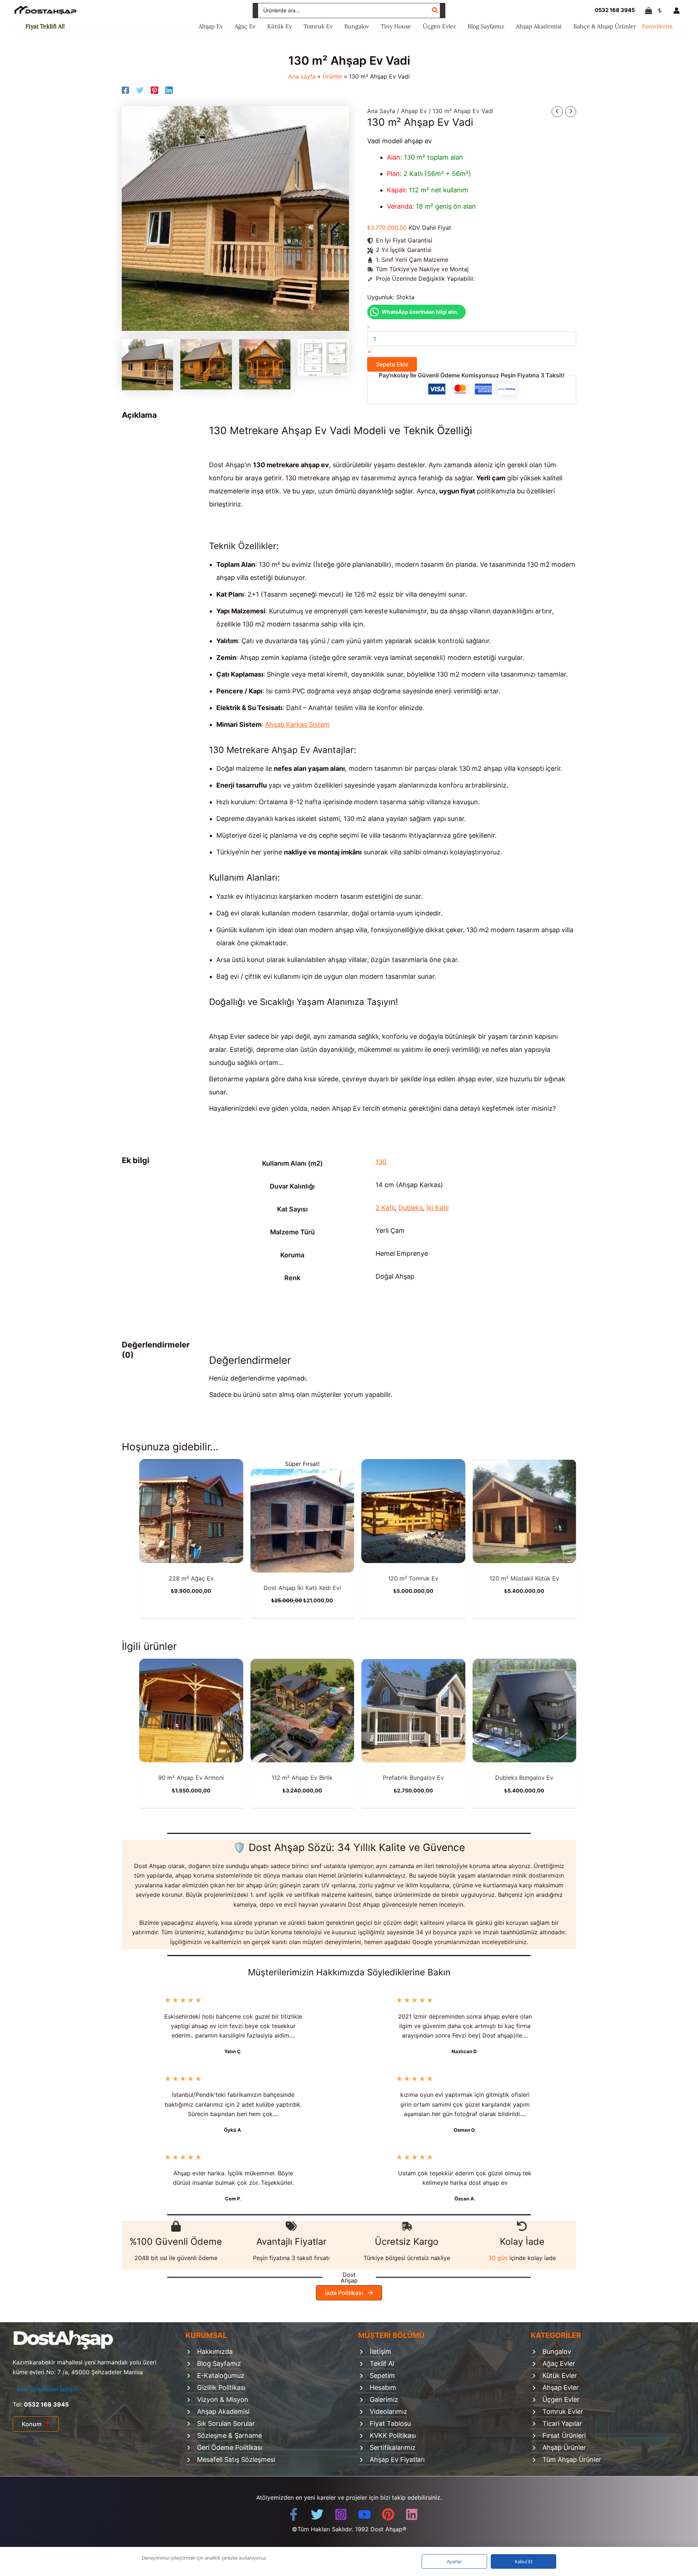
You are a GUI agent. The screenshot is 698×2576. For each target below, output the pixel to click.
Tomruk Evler (563, 2411)
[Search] (435, 11)
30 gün (498, 2258)
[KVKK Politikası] (387, 2437)
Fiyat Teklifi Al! (45, 26)
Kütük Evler (560, 2375)
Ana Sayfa (381, 111)
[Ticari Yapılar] (556, 2425)
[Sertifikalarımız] (387, 2449)
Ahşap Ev (414, 111)
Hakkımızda (215, 2351)
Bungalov (557, 2351)
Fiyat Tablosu (390, 2423)
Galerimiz (384, 2399)
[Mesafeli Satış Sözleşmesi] (230, 2461)
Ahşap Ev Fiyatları (397, 2459)
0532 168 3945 (615, 10)
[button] (349, 2293)
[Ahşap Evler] (555, 2389)
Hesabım (383, 2387)
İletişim (380, 2351)
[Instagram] (341, 2514)
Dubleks (411, 1208)
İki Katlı (438, 1208)
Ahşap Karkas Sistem (297, 724)
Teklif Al (382, 2363)
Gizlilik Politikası (221, 2387)
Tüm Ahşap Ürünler (572, 2459)
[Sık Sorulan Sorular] (220, 2425)
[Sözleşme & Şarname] (224, 2437)
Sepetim (382, 2375)
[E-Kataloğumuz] (215, 2377)
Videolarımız (388, 2411)
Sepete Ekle (392, 364)
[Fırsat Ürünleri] (558, 2437)
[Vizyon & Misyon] (217, 2401)
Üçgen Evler (561, 2399)
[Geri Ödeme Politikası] (224, 2449)
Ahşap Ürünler (564, 2447)
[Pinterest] (155, 90)
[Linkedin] (169, 90)
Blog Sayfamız (219, 2363)
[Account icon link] (678, 11)
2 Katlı (385, 1208)
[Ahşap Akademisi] (217, 2413)
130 (381, 1162)
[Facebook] (125, 90)
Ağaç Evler (559, 2363)
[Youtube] (364, 2514)
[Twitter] (140, 90)
